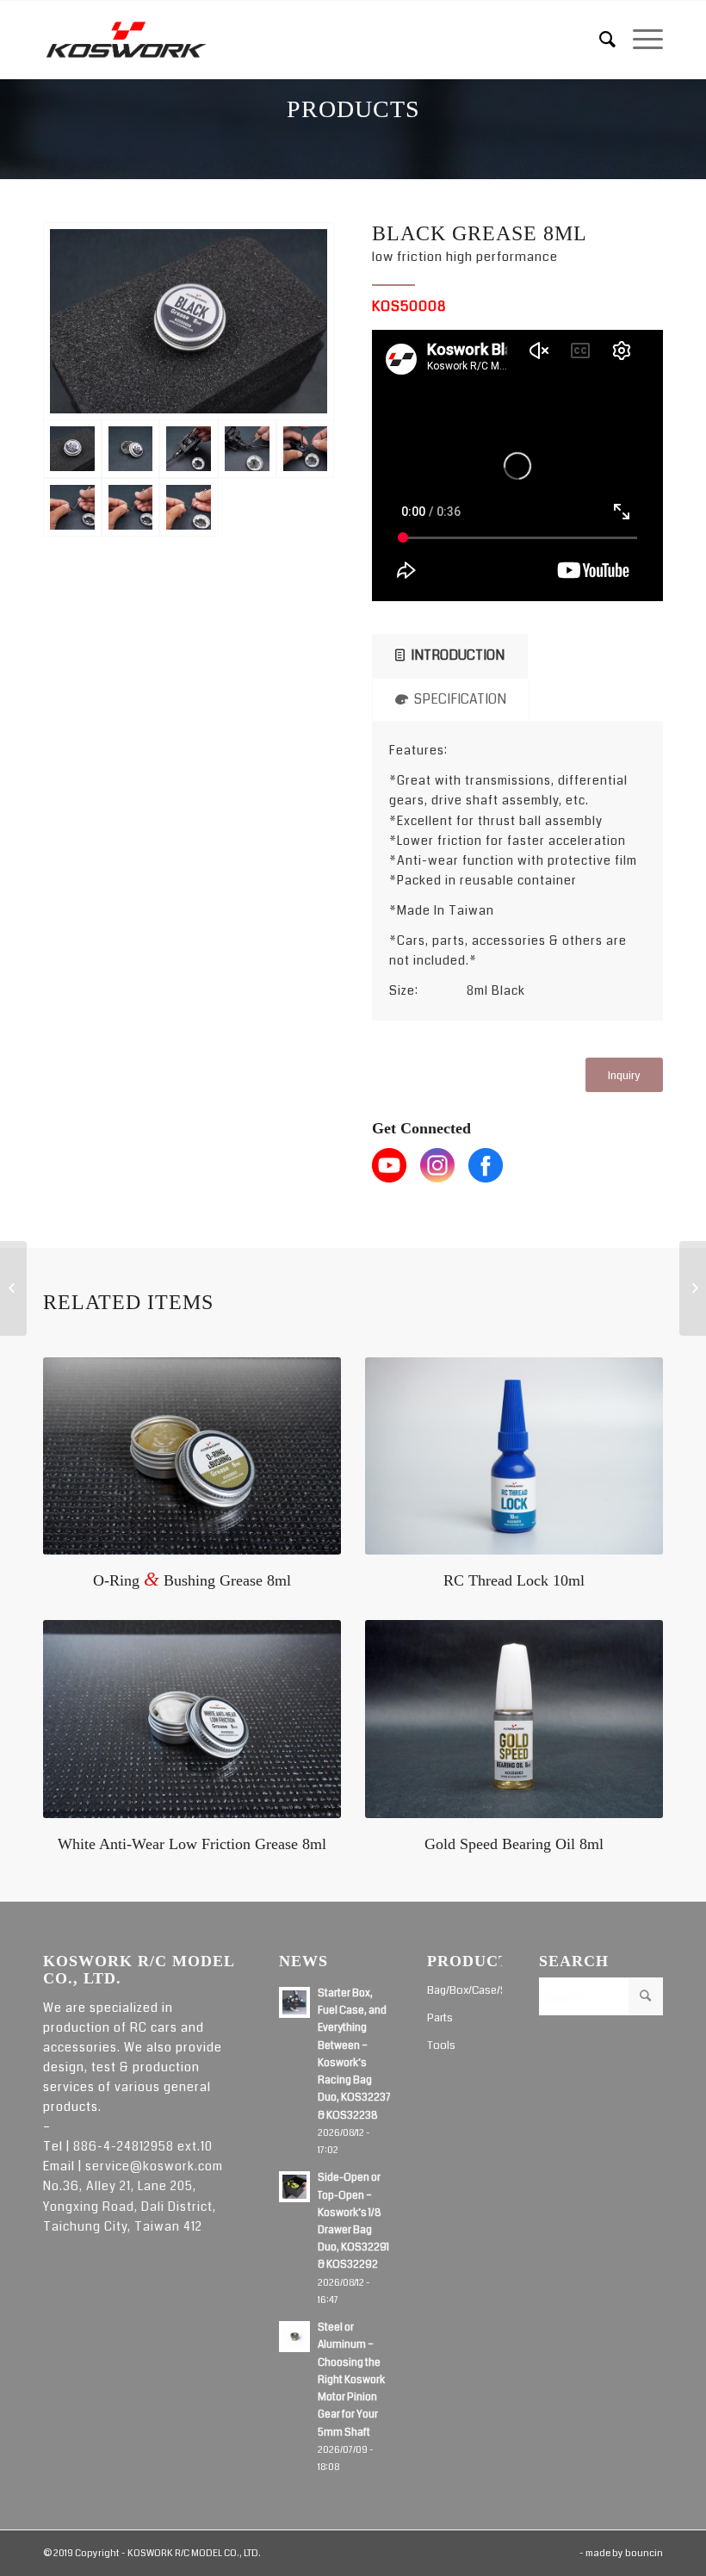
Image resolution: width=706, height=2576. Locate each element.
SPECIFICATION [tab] (460, 699)
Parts (440, 2018)
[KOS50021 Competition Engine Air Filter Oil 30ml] (693, 1288)
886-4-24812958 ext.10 (143, 2146)
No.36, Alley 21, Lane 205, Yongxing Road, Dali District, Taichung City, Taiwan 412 (130, 2206)
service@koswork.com (154, 2166)
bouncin (644, 2553)
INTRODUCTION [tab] (458, 655)
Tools (441, 2045)
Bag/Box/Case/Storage (464, 1990)
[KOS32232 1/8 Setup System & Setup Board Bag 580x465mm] (13, 1288)
